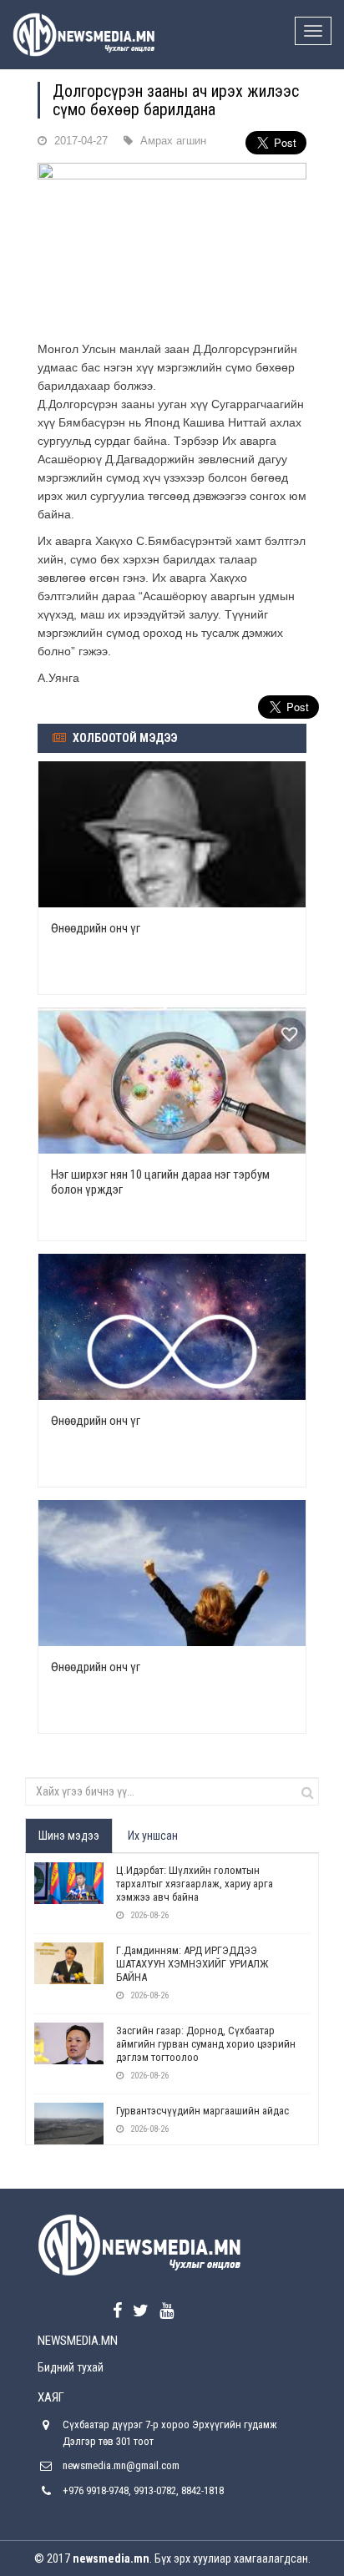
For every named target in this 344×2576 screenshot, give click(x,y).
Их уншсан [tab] (153, 1836)
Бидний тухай (71, 2367)
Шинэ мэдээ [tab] (69, 1836)
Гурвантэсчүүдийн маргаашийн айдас (202, 2111)
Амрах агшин (173, 141)
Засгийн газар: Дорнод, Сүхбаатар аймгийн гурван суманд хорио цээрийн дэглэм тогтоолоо (206, 2044)
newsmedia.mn (111, 2558)
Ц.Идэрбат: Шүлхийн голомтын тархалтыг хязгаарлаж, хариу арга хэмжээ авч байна (195, 1884)
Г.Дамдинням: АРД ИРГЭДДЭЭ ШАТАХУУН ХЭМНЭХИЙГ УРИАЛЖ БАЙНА (192, 1964)
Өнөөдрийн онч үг (96, 928)
